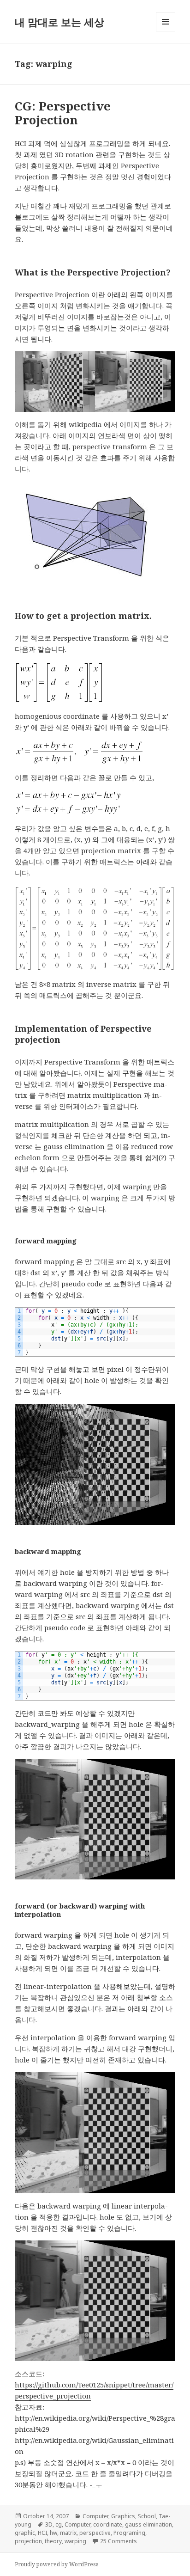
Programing (129, 2533)
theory (53, 2541)
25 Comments (119, 2541)
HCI (42, 2533)
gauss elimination (148, 2524)
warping (75, 2541)
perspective (95, 2533)
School (147, 2516)
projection (28, 2541)
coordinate (108, 2524)
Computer (95, 2516)
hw (53, 2533)
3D (49, 2524)
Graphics (123, 2516)
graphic (25, 2533)
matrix (68, 2533)
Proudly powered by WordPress (57, 2564)
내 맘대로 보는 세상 (59, 22)
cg (59, 2524)
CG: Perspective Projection (63, 113)
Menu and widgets (166, 31)
